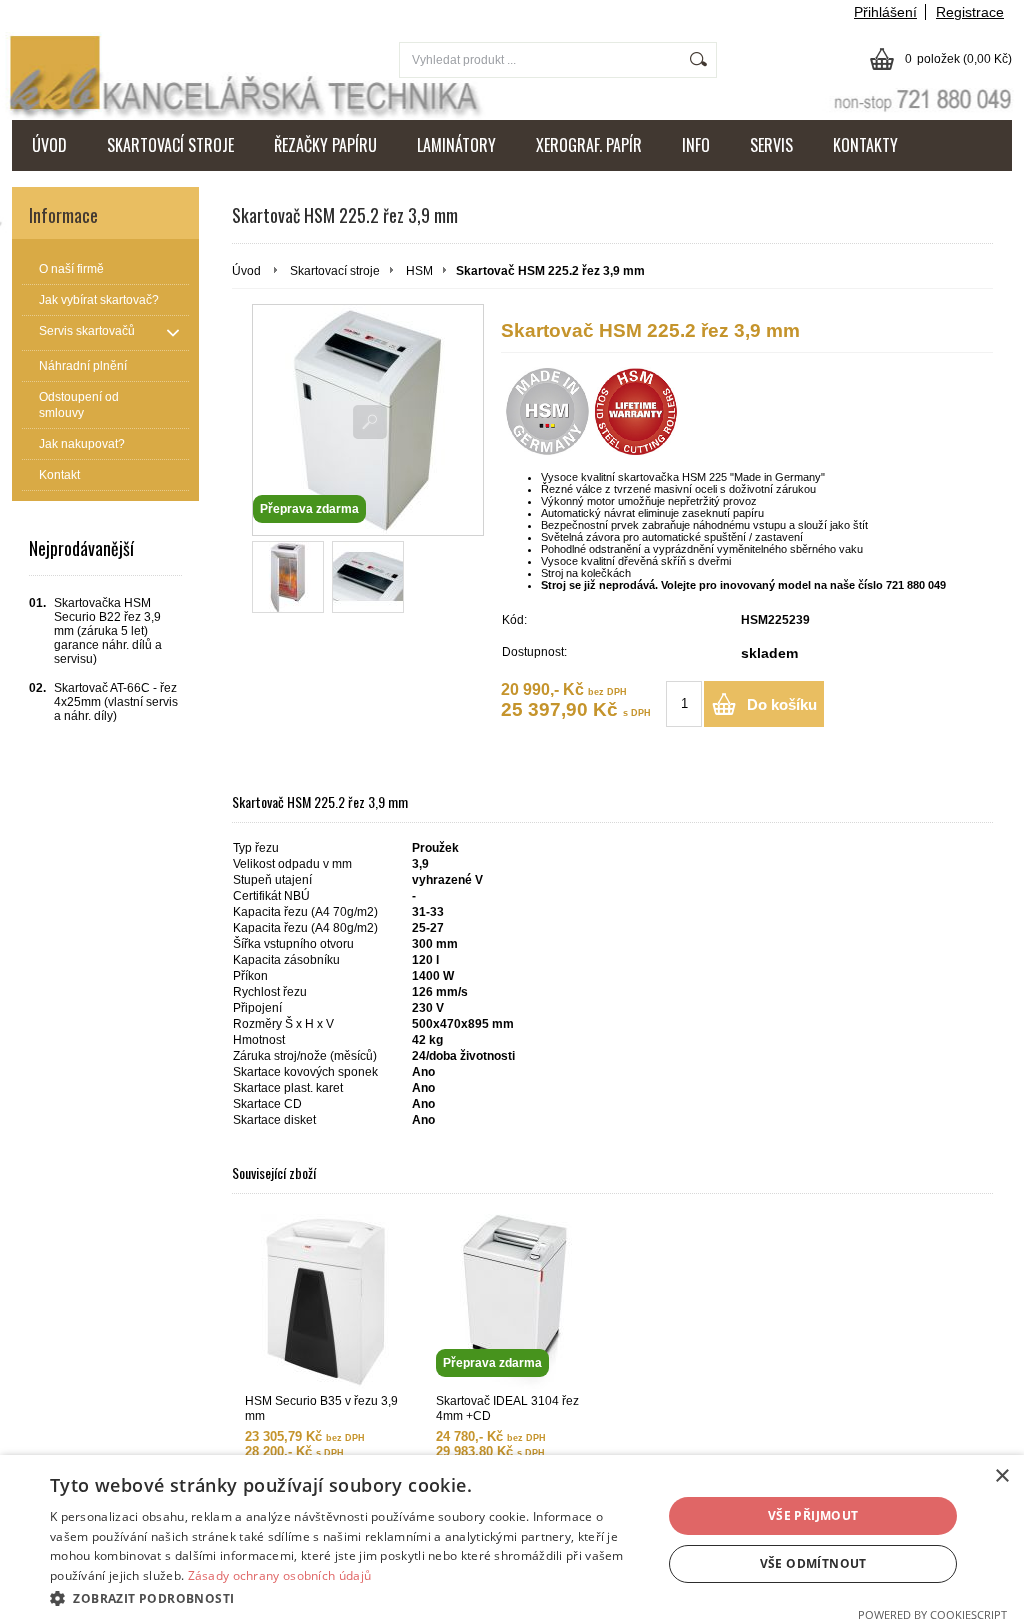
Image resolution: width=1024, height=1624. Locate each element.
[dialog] (512, 1539)
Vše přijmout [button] (813, 1515)
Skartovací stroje (335, 271)
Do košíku (782, 704)
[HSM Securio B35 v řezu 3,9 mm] (325, 1301)
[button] (347, 1597)
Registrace (970, 12)
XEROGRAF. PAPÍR (589, 145)
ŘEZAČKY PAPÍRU (325, 145)
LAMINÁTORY (456, 145)
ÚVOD (49, 145)
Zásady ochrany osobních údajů (280, 1575)
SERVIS (771, 145)
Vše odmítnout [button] (813, 1563)
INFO (696, 145)
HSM (419, 271)
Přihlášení (885, 12)
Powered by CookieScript (932, 1614)
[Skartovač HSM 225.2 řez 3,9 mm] (288, 577)
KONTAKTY (865, 145)
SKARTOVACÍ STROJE (170, 145)
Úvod (246, 271)
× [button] (1001, 1476)
